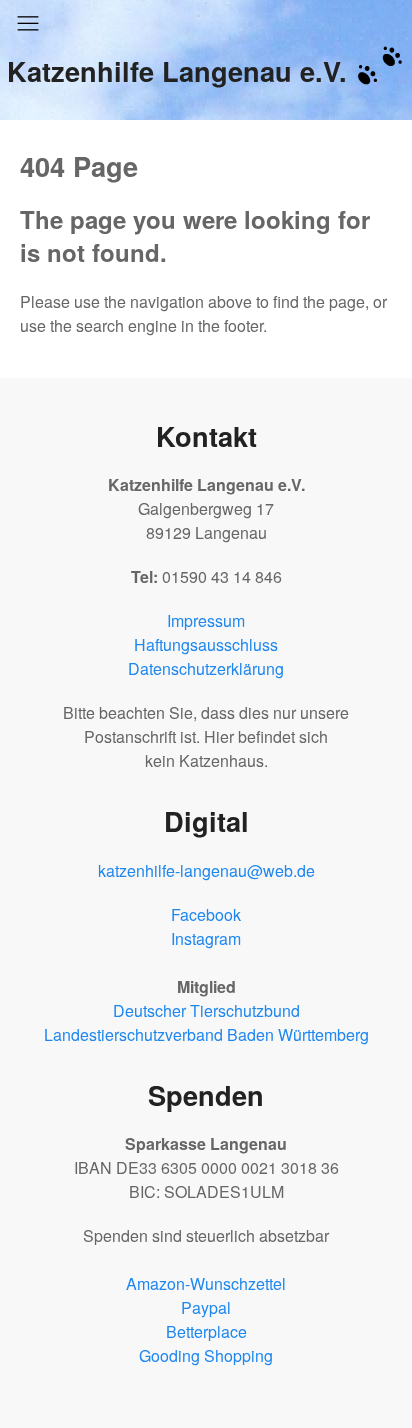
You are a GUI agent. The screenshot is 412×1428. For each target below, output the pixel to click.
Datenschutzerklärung (206, 668)
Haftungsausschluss (206, 644)
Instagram (206, 938)
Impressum (206, 620)
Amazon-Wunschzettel (206, 1283)
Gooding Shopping (206, 1355)
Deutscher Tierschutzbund (206, 1010)
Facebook (206, 914)
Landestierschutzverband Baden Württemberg (206, 1034)
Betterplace (206, 1331)
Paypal (206, 1307)
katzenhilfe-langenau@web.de (206, 870)
